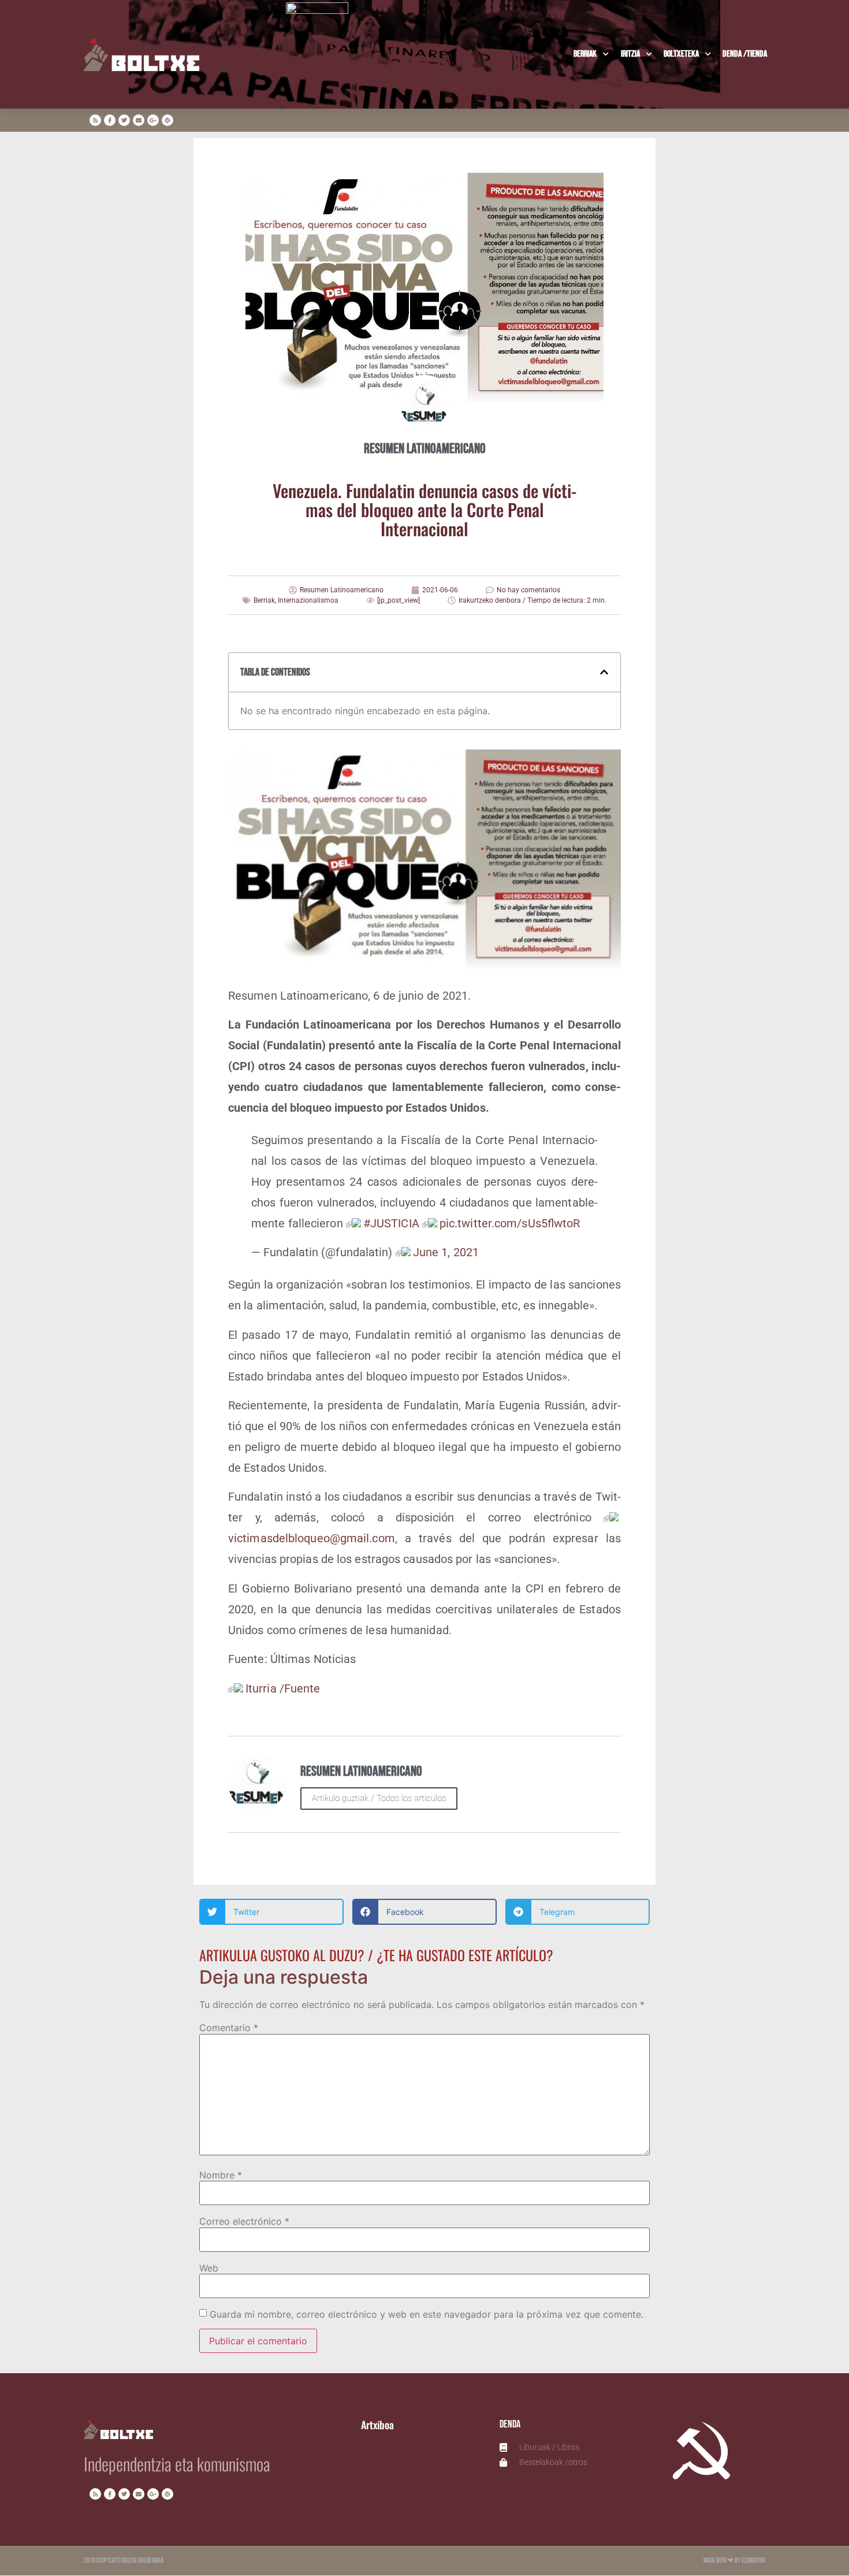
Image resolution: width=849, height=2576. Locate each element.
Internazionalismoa (308, 600)
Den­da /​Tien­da (745, 54)
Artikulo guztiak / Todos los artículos (379, 1798)
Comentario (229, 2028)
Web (209, 2268)
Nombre (221, 2175)
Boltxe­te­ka (681, 54)
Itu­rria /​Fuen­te (283, 1688)
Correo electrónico (244, 2221)
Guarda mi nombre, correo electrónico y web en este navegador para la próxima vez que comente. (427, 2314)
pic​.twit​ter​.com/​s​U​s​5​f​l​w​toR (510, 1223)
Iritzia (630, 54)
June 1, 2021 (446, 1252)
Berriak (585, 54)
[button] (604, 672)
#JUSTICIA (391, 1223)
